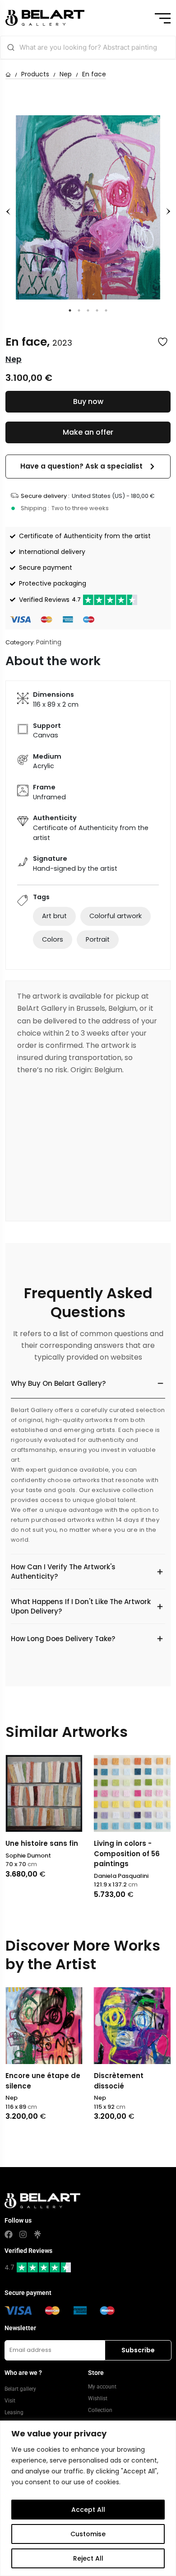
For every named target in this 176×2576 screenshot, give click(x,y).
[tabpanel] (88, 207)
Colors (53, 939)
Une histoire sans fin (42, 1843)
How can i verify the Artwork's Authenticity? (63, 1572)
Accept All (88, 2510)
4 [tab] (97, 310)
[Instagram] (23, 2234)
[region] (88, 2498)
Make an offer (88, 432)
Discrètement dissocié (119, 2081)
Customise (88, 2534)
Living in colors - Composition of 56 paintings (127, 1853)
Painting (49, 642)
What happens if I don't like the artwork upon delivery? (81, 1606)
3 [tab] (88, 310)
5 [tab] (106, 310)
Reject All (88, 2558)
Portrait (98, 939)
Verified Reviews (50, 600)
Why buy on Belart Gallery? (58, 1383)
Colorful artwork (116, 916)
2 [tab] (79, 310)
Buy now (88, 401)
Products (35, 74)
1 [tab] (70, 310)
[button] (88, 467)
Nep (66, 74)
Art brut (54, 916)
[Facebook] (9, 2234)
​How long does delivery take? (63, 1639)
